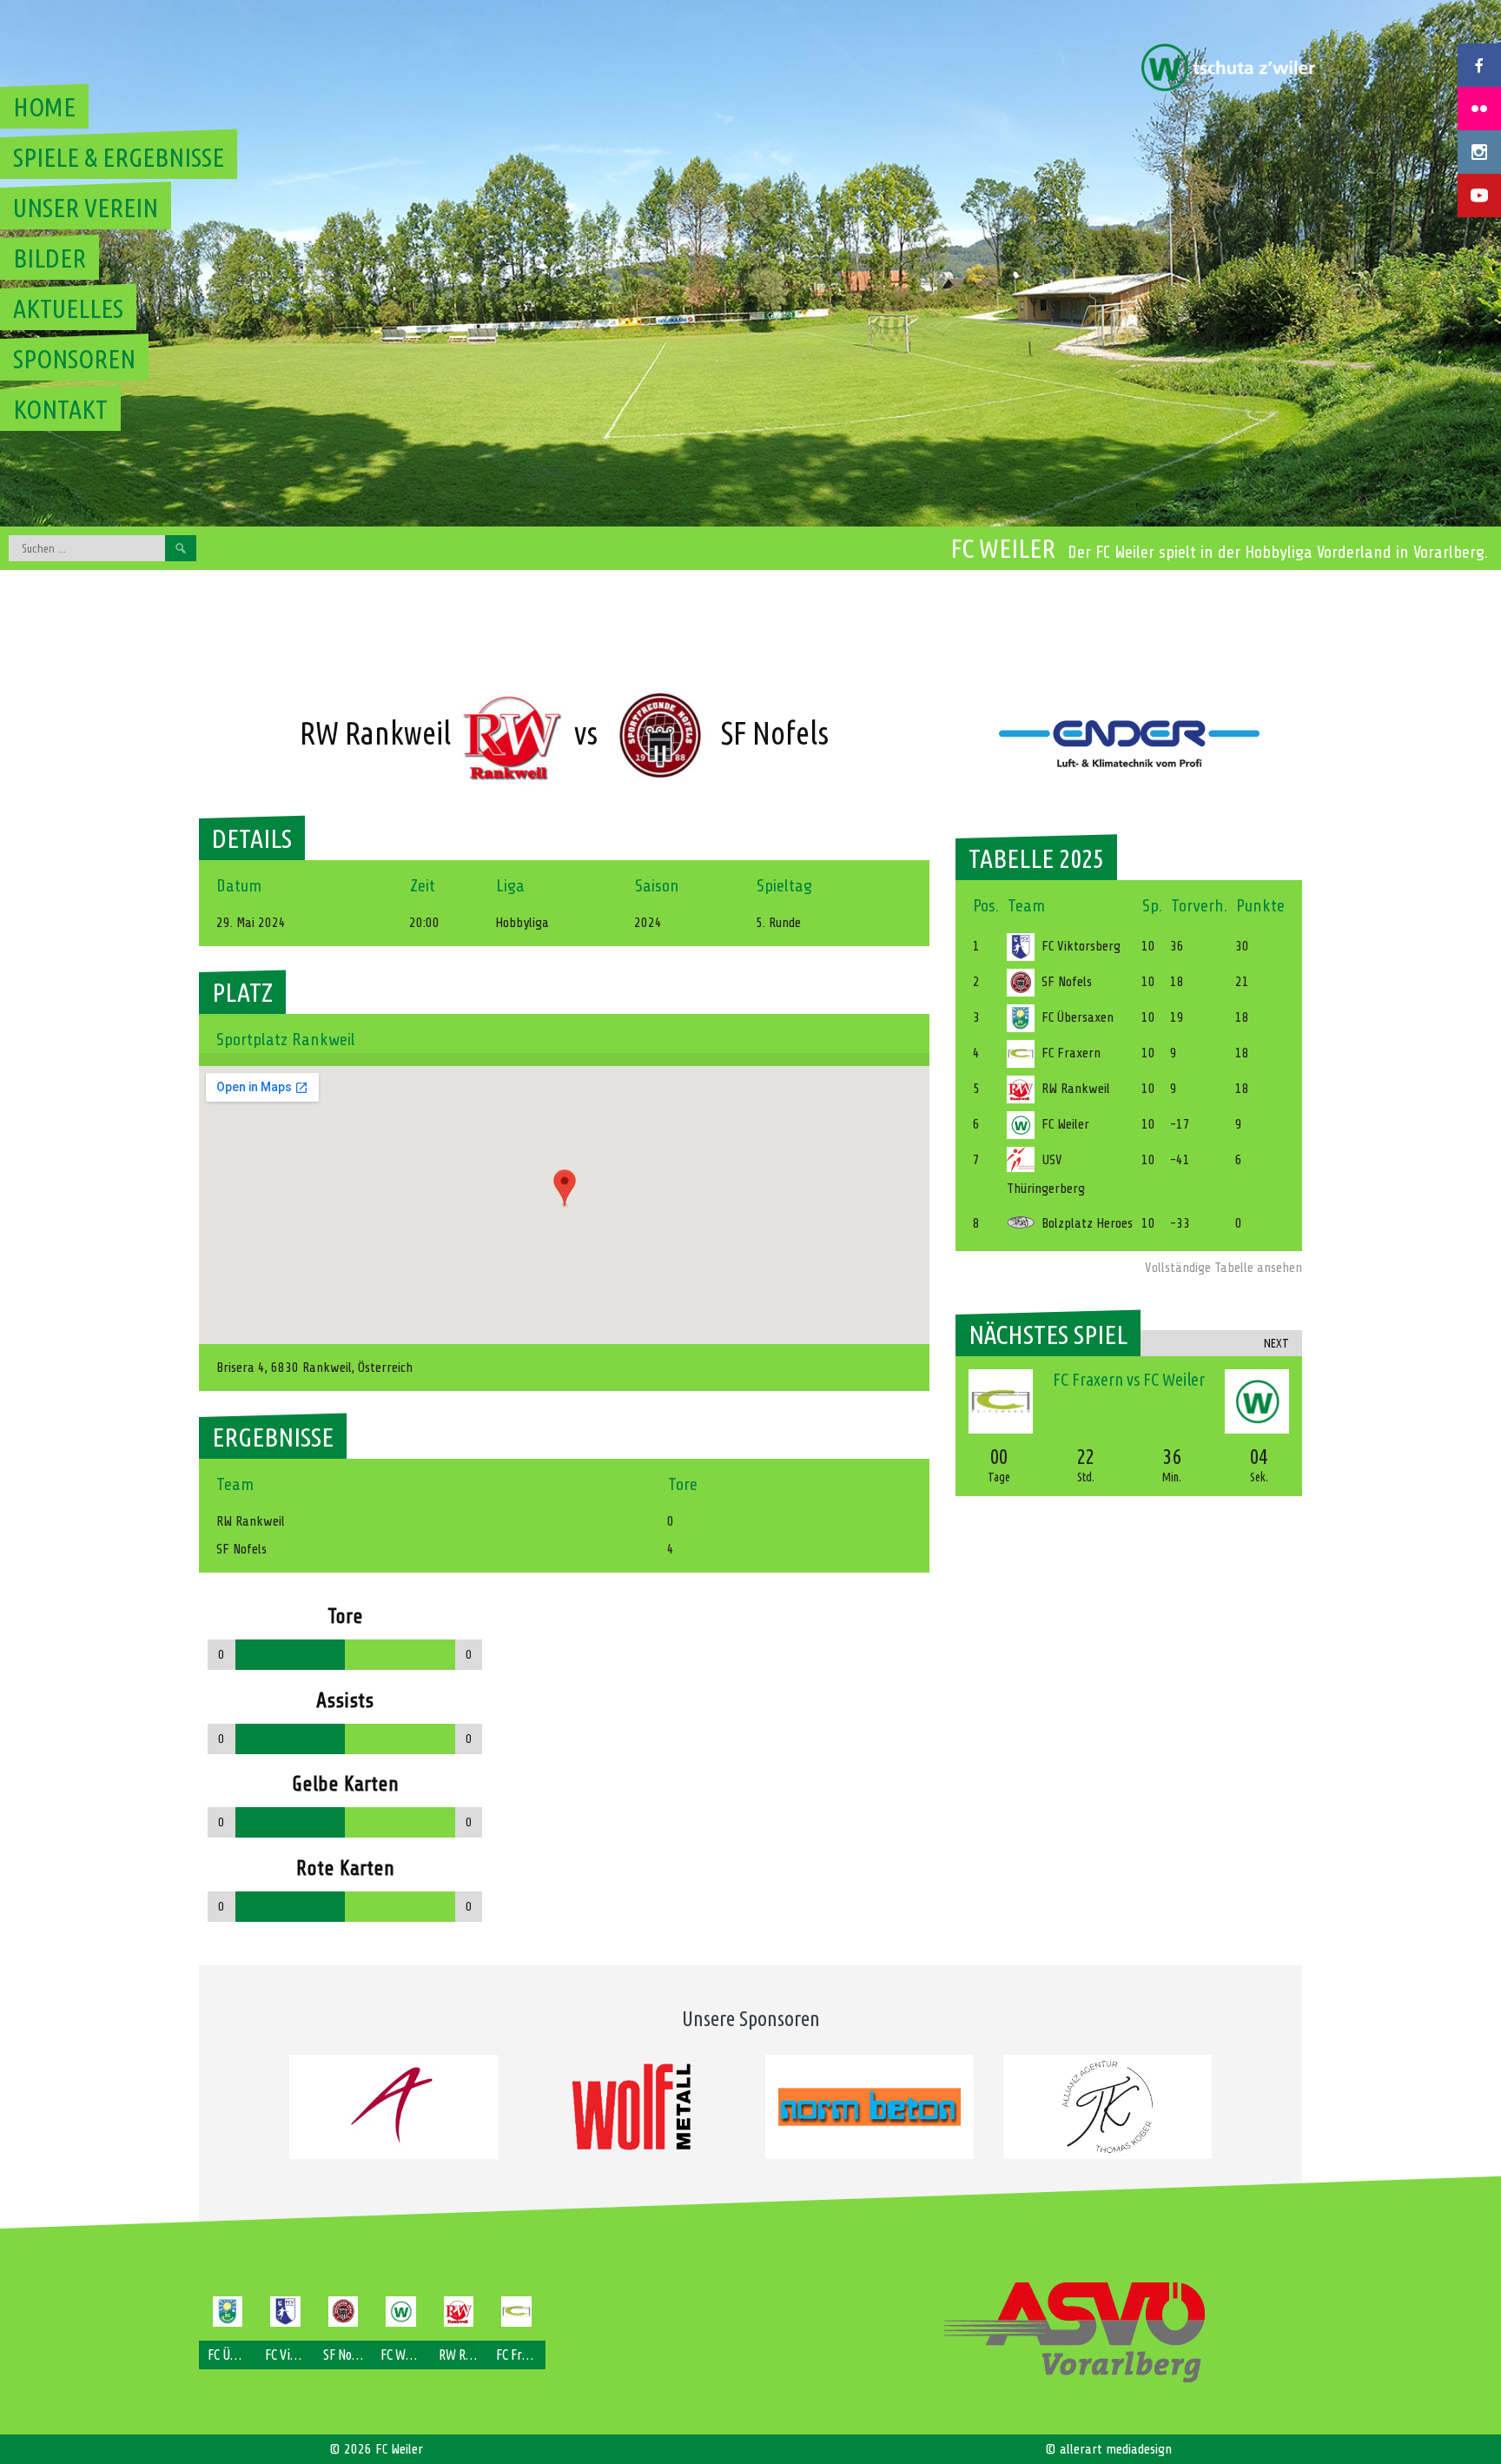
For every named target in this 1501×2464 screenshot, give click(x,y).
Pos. (986, 906)
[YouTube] (1479, 195)
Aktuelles (68, 308)
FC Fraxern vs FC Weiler (1129, 1379)
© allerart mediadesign (1108, 2449)
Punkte (1260, 906)
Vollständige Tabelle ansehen (1223, 1268)
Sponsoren (74, 359)
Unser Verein (86, 208)
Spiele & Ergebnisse (119, 157)
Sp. (1152, 906)
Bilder (50, 258)
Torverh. (1199, 906)
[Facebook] (1479, 65)
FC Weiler (1003, 548)
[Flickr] (1479, 109)
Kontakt (60, 409)
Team (1026, 906)
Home (44, 107)
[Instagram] (1479, 152)
